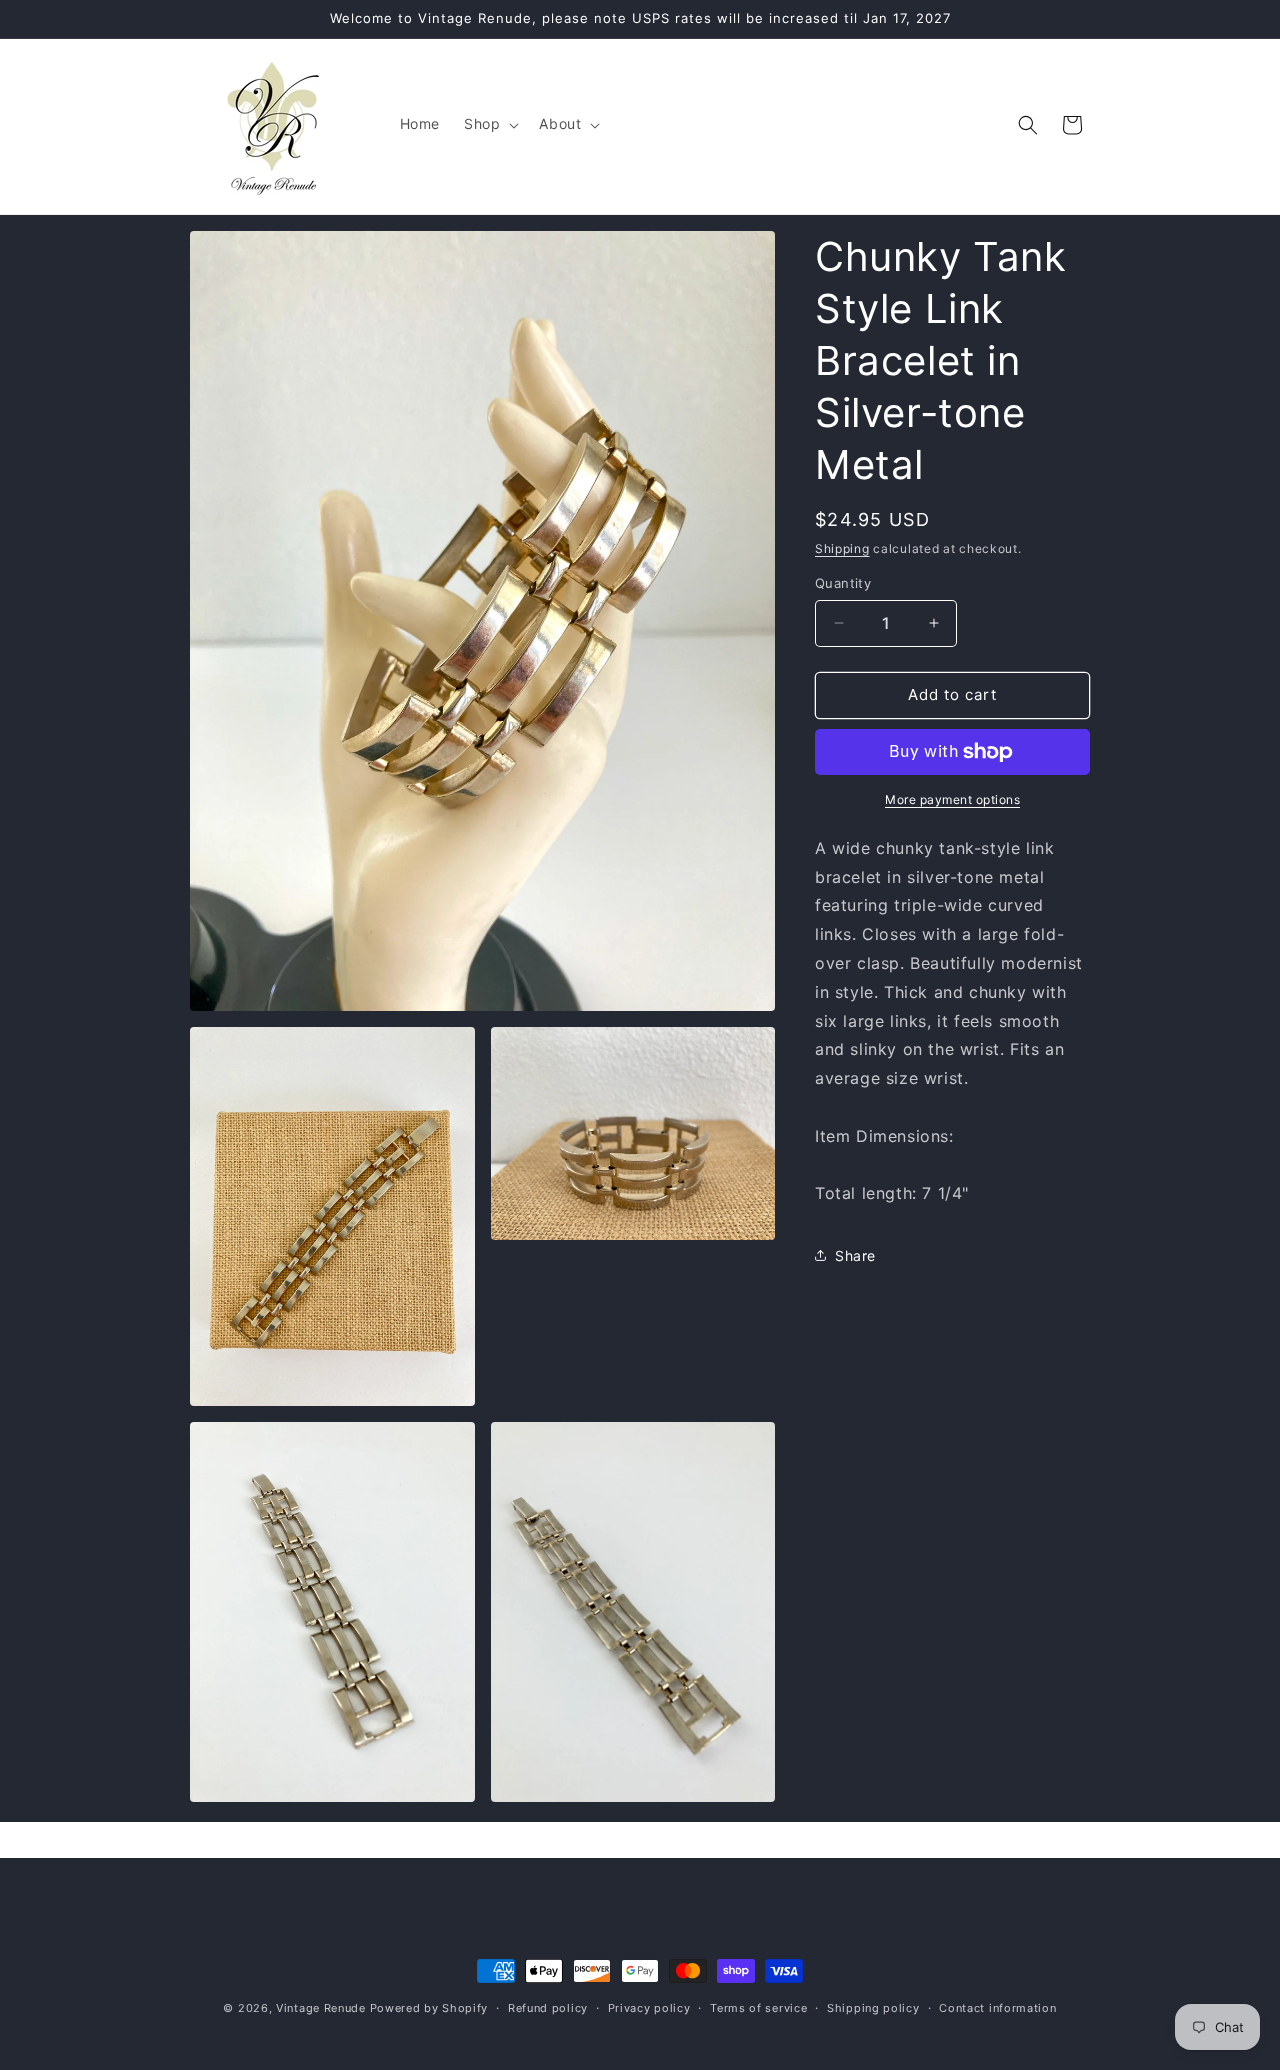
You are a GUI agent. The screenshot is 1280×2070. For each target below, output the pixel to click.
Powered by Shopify (429, 2008)
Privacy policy (649, 2008)
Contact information (997, 2008)
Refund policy (548, 2008)
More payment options (952, 799)
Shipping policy (873, 2008)
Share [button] (855, 1255)
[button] (489, 124)
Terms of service (758, 2008)
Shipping (842, 548)
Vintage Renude (321, 2008)
